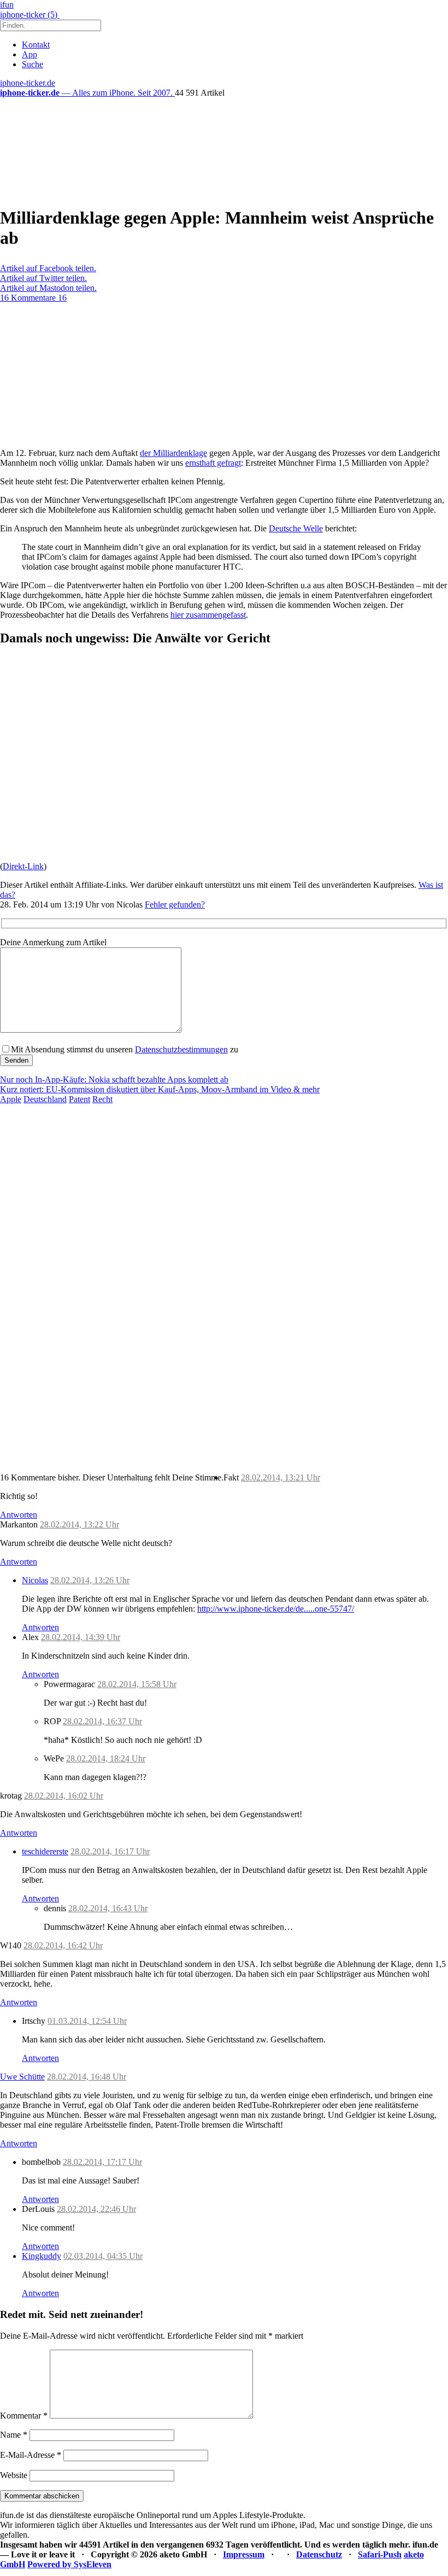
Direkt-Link (23, 866)
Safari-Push (380, 2554)
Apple (11, 1099)
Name (14, 2435)
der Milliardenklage (173, 453)
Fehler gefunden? (175, 904)
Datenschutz (319, 2554)
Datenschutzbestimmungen (181, 1049)
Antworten (19, 1515)
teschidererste (45, 1851)
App (30, 54)
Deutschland (45, 1099)
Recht (102, 1099)
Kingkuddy (42, 2256)
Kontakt (36, 45)
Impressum (244, 2554)
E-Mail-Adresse (31, 2455)
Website (14, 2475)
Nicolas (35, 1580)
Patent (79, 1099)
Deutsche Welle (296, 528)
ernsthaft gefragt (213, 463)
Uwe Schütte (22, 2077)
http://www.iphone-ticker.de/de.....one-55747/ (276, 1609)
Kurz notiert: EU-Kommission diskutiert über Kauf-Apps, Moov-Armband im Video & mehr (160, 1089)
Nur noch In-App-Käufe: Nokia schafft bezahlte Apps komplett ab (114, 1079)
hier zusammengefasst (208, 615)
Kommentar (24, 2416)
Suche (33, 64)
